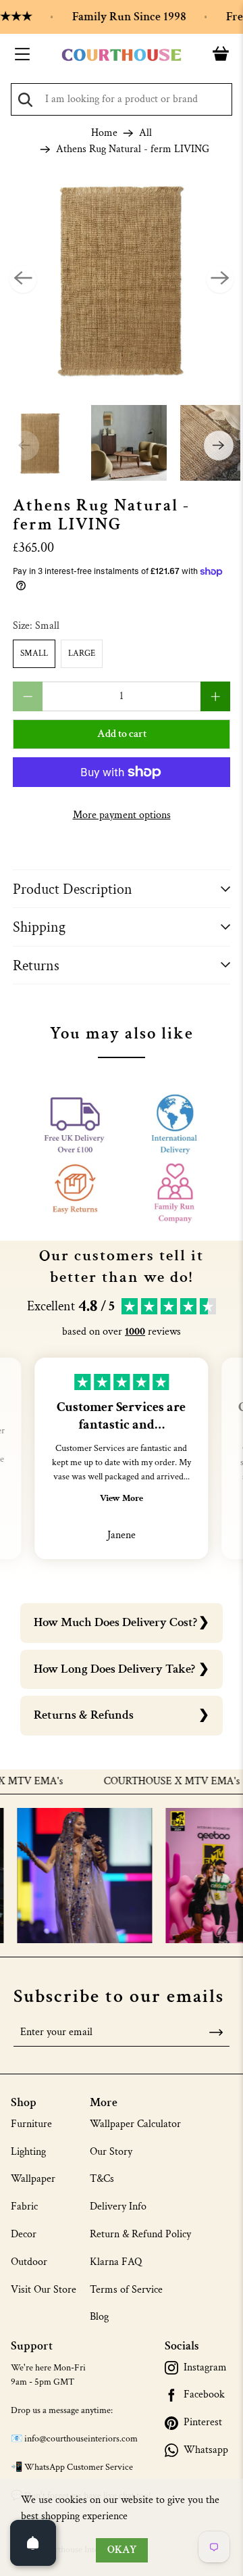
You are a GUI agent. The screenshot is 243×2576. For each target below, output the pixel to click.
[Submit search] (25, 100)
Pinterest (203, 2423)
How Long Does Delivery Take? (114, 1669)
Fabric (24, 2207)
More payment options (122, 815)
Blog (99, 2317)
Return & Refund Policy (140, 2234)
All (145, 133)
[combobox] (122, 99)
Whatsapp (206, 2450)
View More (122, 1498)
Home (104, 133)
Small (34, 653)
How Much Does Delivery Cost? (115, 1622)
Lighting (28, 2152)
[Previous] (23, 279)
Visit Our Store (44, 2290)
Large (82, 653)
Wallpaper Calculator (135, 2124)
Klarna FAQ (116, 2262)
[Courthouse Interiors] (122, 55)
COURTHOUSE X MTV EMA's (156, 1782)
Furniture (31, 2124)
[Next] (220, 279)
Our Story (111, 2152)
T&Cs (102, 2179)
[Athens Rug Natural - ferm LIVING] (122, 279)
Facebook (204, 2395)
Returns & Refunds (84, 1715)
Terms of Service (126, 2290)
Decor (24, 2234)
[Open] (33, 2543)
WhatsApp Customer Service (79, 2467)
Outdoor (29, 2262)
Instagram (205, 2368)
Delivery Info (118, 2207)
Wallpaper (33, 2179)
